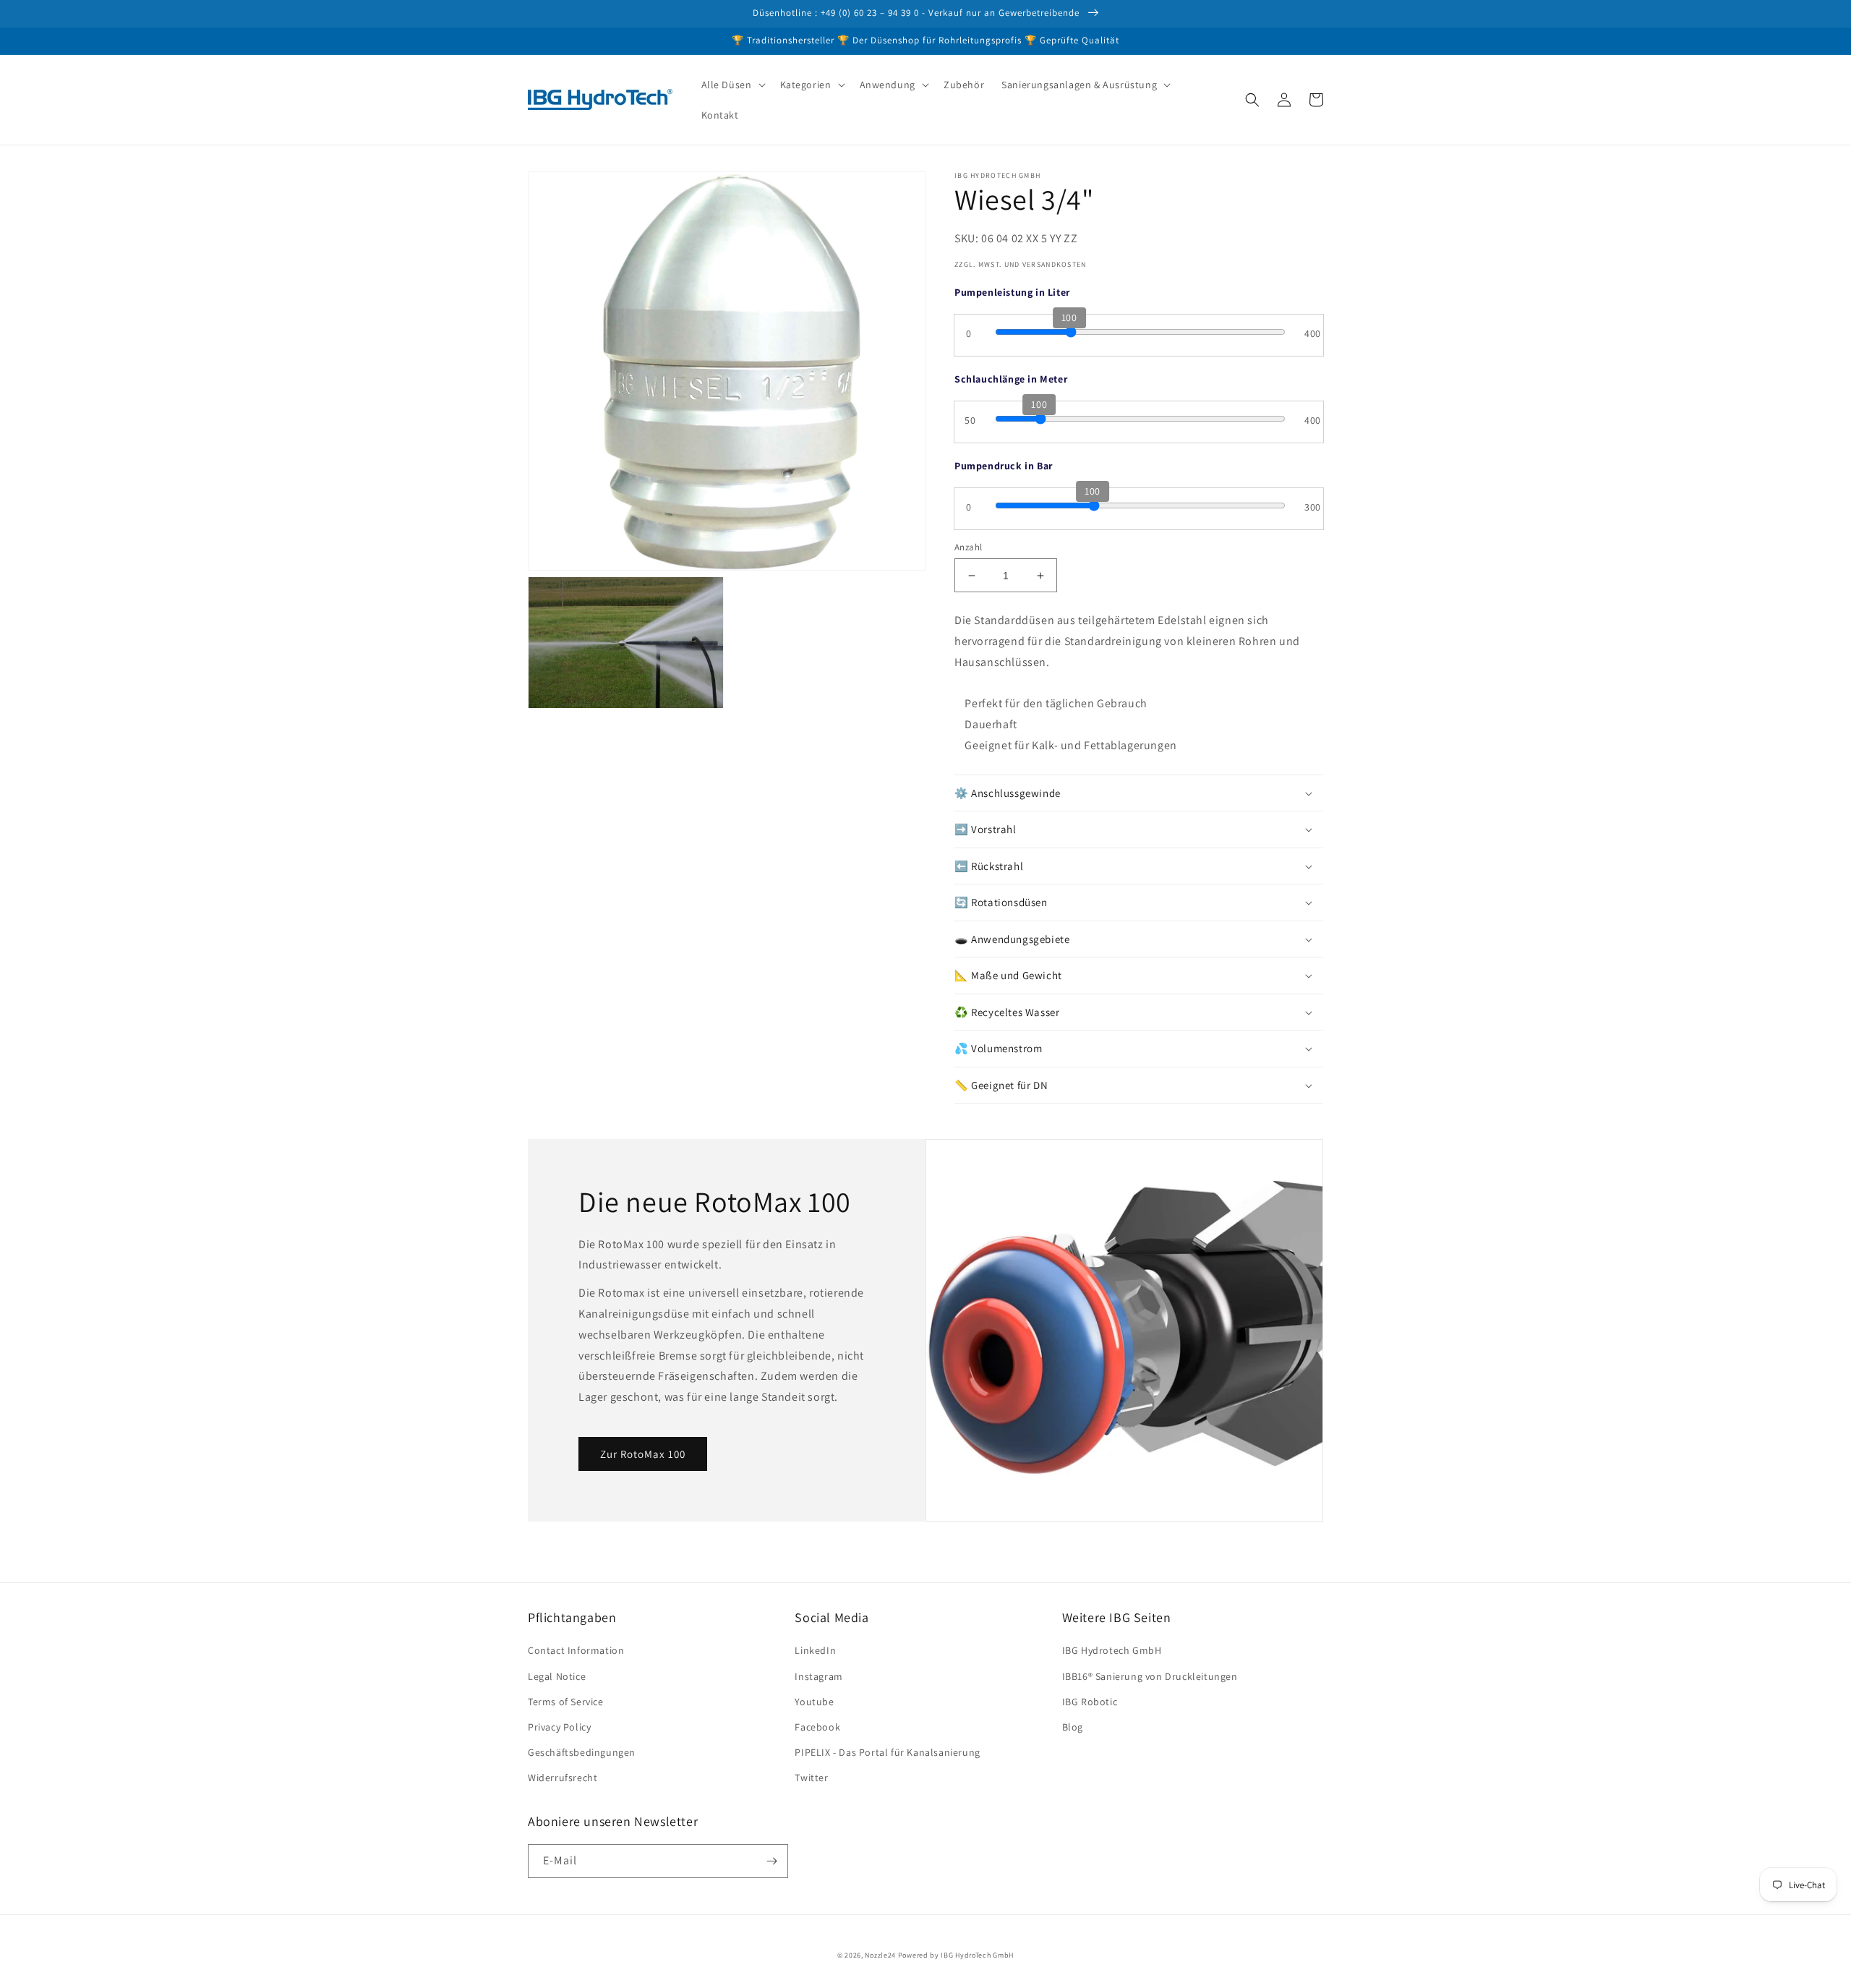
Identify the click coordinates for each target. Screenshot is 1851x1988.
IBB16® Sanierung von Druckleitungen (1150, 1676)
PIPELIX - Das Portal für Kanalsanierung (887, 1752)
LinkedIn (815, 1650)
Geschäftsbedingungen (582, 1752)
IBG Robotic (1090, 1702)
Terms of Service (566, 1702)
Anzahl (968, 547)
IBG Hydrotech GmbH (1112, 1650)
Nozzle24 (880, 1955)
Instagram (818, 1676)
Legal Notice (557, 1676)
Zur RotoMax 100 (643, 1454)
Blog (1073, 1727)
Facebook (817, 1727)
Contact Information (576, 1650)
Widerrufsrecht (563, 1778)
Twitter (811, 1778)
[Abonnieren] (771, 1861)
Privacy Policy (559, 1727)
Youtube (814, 1702)
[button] (732, 85)
